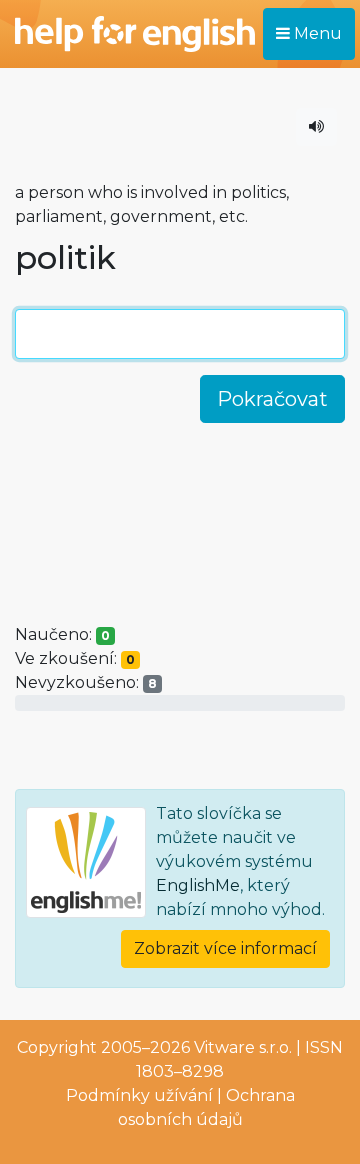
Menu (316, 33)
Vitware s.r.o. (243, 1047)
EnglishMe (198, 885)
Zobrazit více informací (225, 948)
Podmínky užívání (139, 1095)
